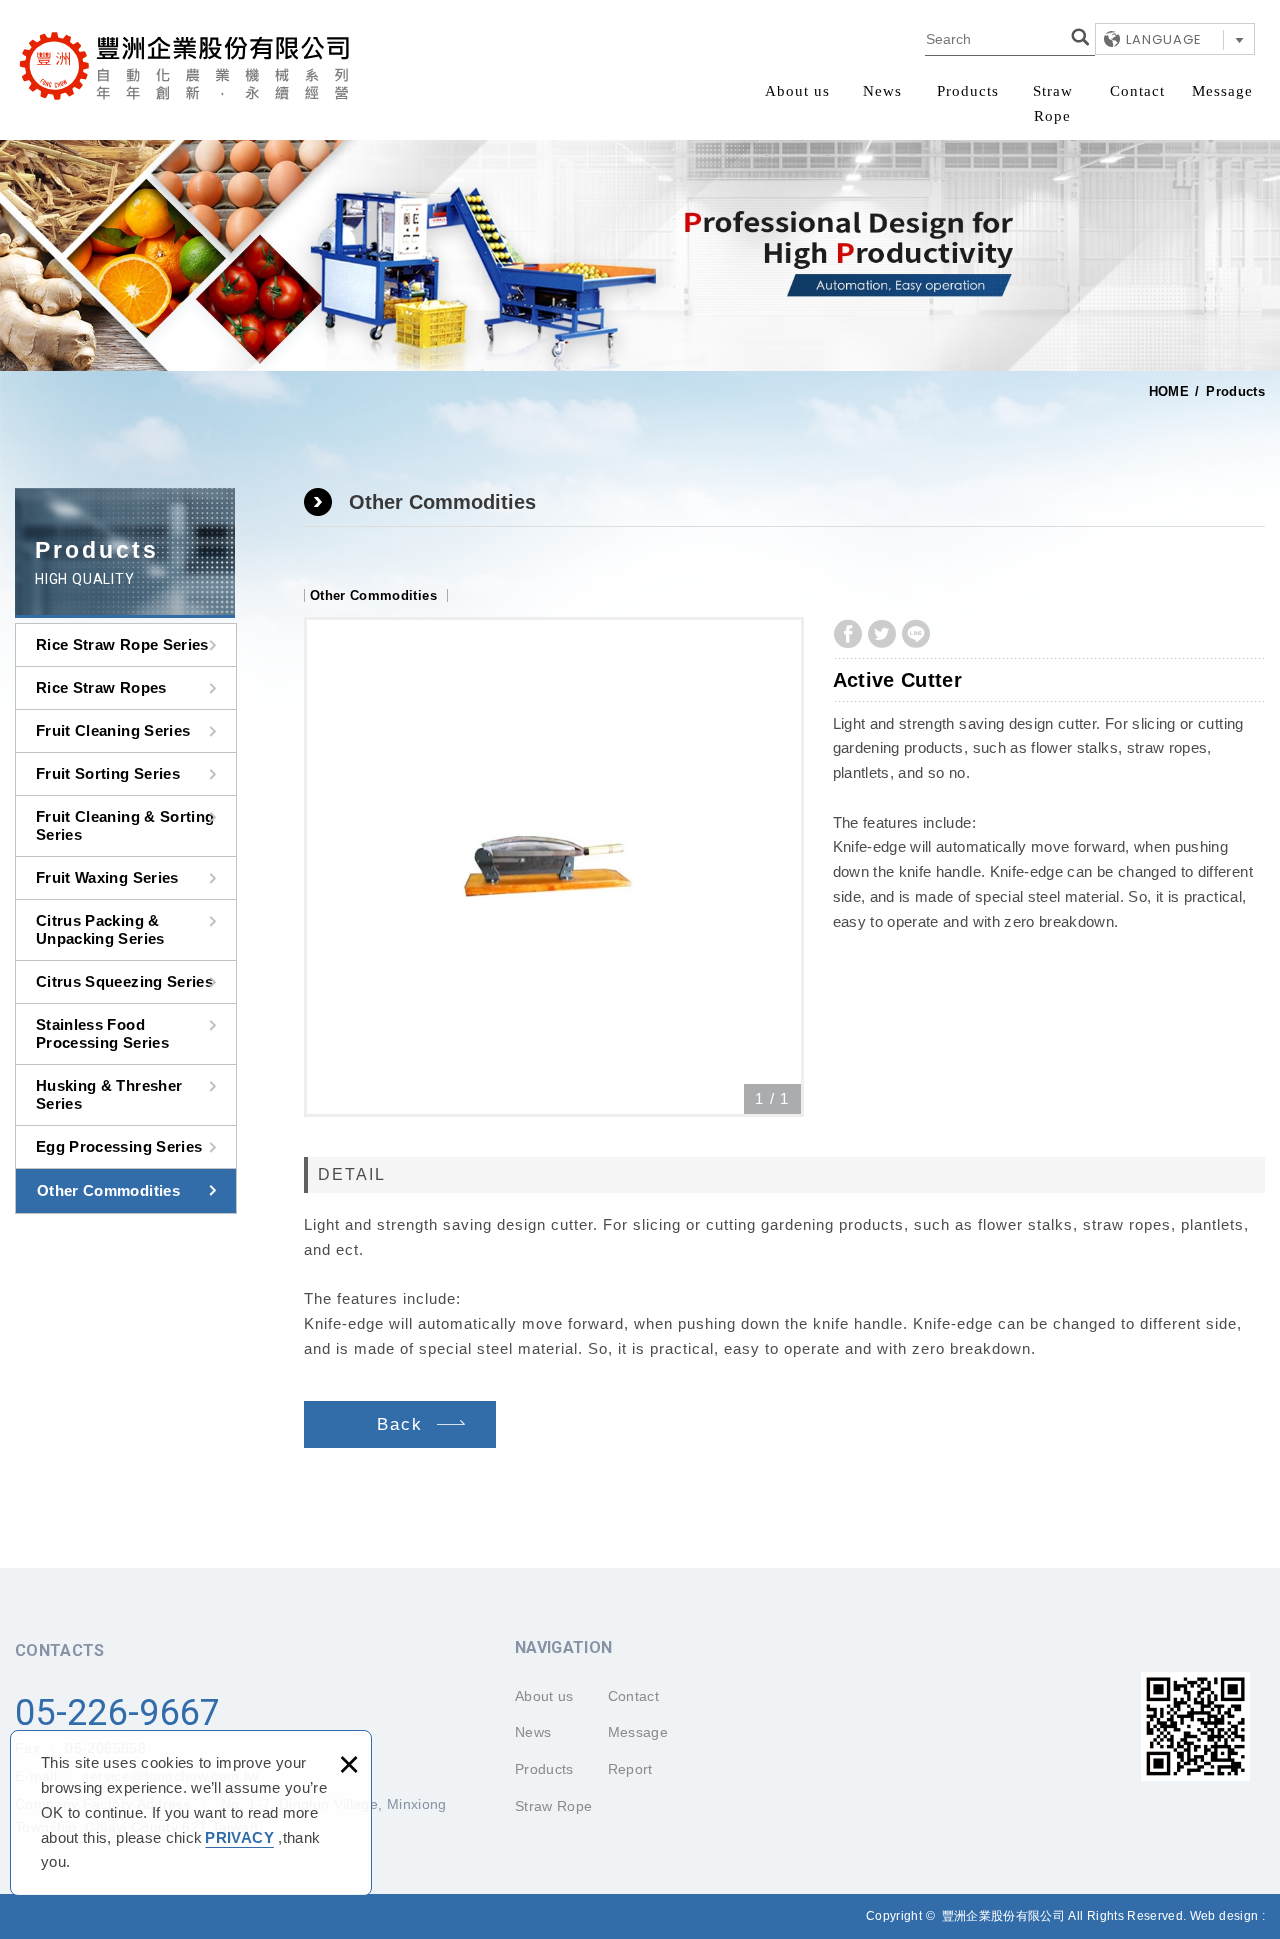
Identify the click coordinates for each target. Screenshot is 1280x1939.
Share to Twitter (882, 634)
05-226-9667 (118, 1713)
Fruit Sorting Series (108, 773)
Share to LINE (916, 634)
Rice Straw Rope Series (122, 644)
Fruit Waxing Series (107, 877)
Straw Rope (1053, 103)
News (882, 91)
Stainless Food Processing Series (102, 1033)
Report (630, 1769)
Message (1222, 91)
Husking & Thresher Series (109, 1094)
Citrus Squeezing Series (124, 981)
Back (400, 1424)
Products (968, 91)
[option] (554, 867)
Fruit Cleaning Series (113, 730)
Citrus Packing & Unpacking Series (100, 929)
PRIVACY (239, 1837)
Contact (1137, 91)
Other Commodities (108, 1190)
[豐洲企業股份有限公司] (185, 66)
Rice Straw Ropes (101, 687)
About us (797, 91)
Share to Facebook (848, 634)
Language (1164, 39)
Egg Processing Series (119, 1146)
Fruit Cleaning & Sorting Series (125, 825)
